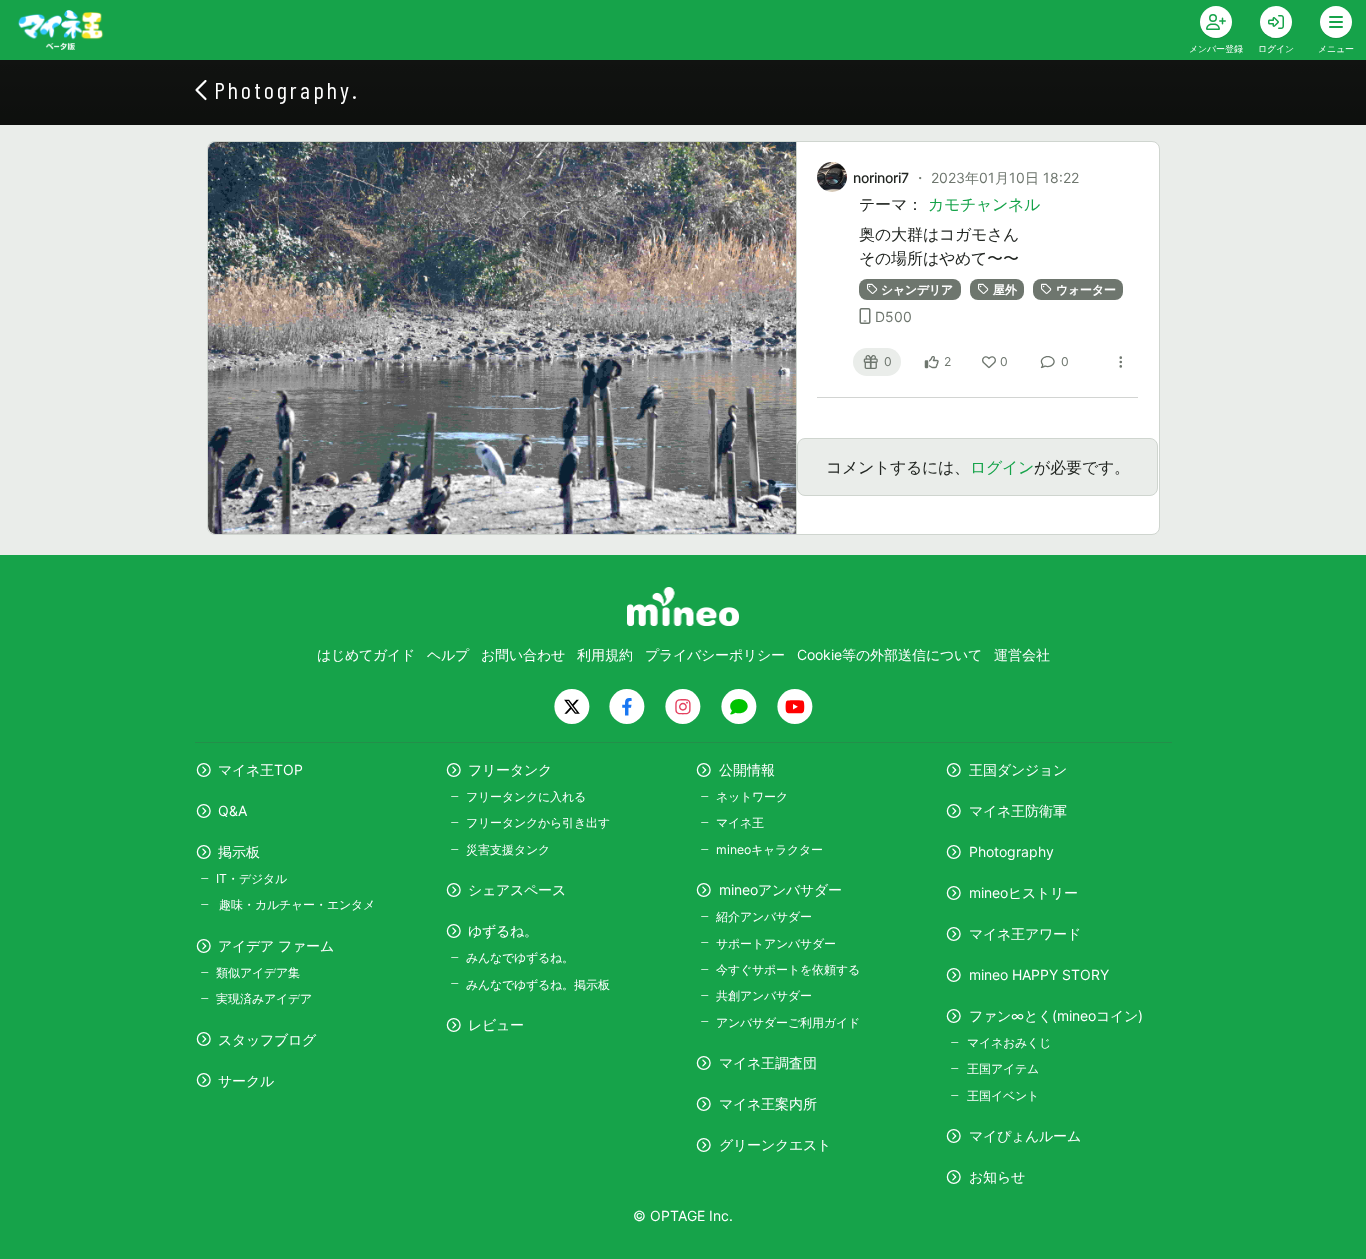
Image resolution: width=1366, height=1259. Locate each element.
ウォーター (1086, 289)
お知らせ (997, 1176)
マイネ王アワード (1025, 933)
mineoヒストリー (1023, 892)
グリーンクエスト (775, 1144)
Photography (1011, 851)
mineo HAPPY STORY (1039, 974)
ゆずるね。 (503, 930)
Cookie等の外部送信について (889, 654)
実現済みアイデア (264, 998)
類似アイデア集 (258, 972)
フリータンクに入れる (526, 796)
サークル (246, 1080)
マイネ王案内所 (768, 1103)
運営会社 (1022, 654)
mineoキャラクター (769, 849)
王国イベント (1002, 1095)
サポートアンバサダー (776, 943)
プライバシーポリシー (715, 654)
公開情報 (747, 769)
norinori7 (881, 177)
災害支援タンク (508, 849)
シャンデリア (917, 289)
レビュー (496, 1024)
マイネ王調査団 (768, 1062)
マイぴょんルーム (1025, 1135)
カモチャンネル (984, 204)
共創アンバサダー (764, 995)
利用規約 (605, 654)
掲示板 (239, 851)
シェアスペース (517, 889)
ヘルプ (448, 654)
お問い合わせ (523, 654)
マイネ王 (740, 822)
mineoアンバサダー (780, 889)
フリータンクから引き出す (538, 822)
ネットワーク (752, 796)
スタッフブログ (267, 1039)
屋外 (1005, 289)
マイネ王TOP (260, 769)
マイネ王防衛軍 (1018, 810)
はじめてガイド (366, 654)
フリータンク (510, 769)
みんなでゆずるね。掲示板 (538, 984)
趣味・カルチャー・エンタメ (295, 904)
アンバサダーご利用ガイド (788, 1022)
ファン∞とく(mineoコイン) (1056, 1015)
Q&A (232, 810)
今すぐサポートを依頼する (788, 969)
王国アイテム (1002, 1068)
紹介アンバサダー (764, 916)
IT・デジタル (251, 878)
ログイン (1002, 467)
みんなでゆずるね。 (520, 957)
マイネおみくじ (1008, 1042)
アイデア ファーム (276, 945)
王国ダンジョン (1018, 769)
